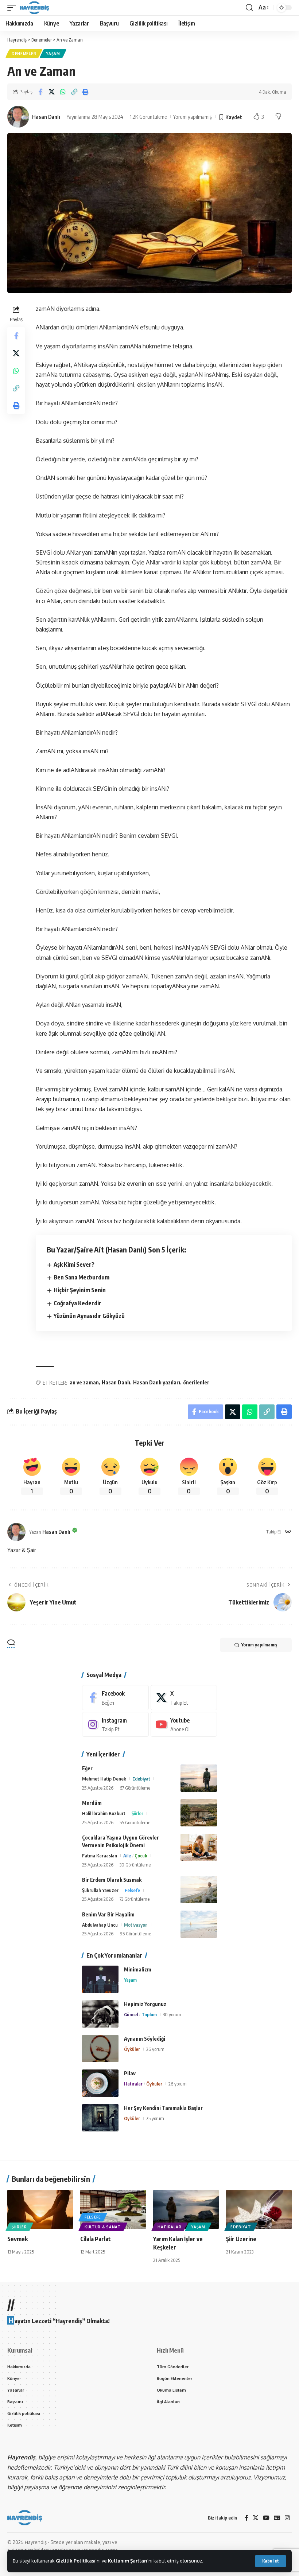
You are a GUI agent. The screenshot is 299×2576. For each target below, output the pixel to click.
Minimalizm (138, 1969)
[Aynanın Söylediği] (100, 2049)
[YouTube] (266, 2518)
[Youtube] (184, 1725)
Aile (127, 1856)
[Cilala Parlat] (113, 2209)
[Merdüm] (199, 1813)
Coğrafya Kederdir (77, 1303)
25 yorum (155, 2118)
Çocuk (141, 1856)
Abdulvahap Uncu (100, 1925)
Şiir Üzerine (241, 2239)
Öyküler (132, 2049)
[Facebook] (115, 1698)
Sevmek (18, 2239)
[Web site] (288, 1532)
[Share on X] (51, 92)
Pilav (130, 2073)
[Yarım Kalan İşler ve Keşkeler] (186, 2209)
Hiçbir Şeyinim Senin (80, 1290)
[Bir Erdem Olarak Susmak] (199, 1890)
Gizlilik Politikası (76, 2561)
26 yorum (155, 2049)
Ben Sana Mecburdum (81, 1277)
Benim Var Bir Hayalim (108, 1914)
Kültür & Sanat (103, 2227)
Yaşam (53, 54)
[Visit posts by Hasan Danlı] (18, 117)
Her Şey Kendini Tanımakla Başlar (163, 2108)
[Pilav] (100, 2083)
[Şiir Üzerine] (259, 2209)
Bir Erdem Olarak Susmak (112, 1880)
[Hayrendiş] (34, 8)
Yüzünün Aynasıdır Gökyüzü (89, 1316)
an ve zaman (84, 1382)
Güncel (131, 2014)
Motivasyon (136, 1925)
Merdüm (92, 1803)
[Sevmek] (40, 2209)
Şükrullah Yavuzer (100, 1890)
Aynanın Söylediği (145, 2039)
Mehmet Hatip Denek (104, 1779)
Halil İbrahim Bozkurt (104, 1813)
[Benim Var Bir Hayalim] (199, 1924)
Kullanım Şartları (128, 2561)
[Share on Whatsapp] (63, 92)
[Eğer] (199, 1778)
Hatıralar (133, 2084)
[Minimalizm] (100, 1979)
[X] (184, 1698)
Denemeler (24, 54)
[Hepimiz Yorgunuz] (100, 2014)
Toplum (149, 2014)
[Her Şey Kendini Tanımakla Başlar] (100, 2118)
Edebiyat (141, 1779)
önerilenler (196, 1382)
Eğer (87, 1768)
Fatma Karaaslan (100, 1856)
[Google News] (277, 2518)
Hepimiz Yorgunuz (145, 2004)
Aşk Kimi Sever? (74, 1264)
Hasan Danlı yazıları (157, 1382)
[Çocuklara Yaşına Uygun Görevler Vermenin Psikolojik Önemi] (199, 1847)
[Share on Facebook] (40, 92)
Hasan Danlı (46, 117)
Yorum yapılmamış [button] (259, 1645)
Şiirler (137, 1813)
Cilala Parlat (96, 2239)
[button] (271, 2561)
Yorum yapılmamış (193, 117)
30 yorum (172, 2014)
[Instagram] (115, 1725)
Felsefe (132, 1890)
